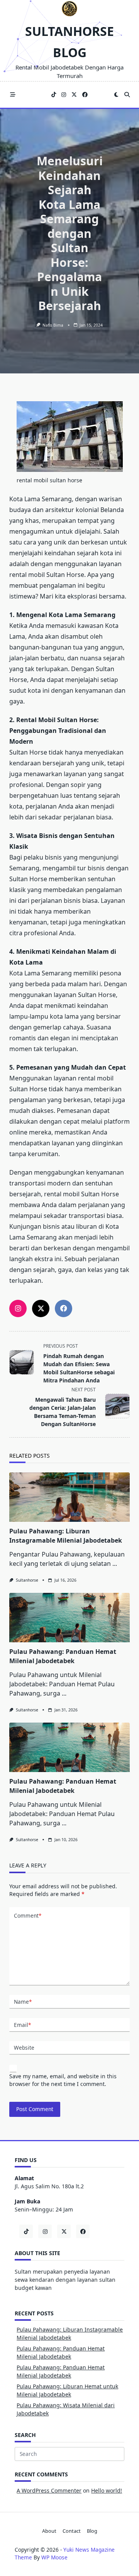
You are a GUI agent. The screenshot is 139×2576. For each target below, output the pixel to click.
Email (22, 2025)
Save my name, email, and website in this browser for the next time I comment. (63, 2080)
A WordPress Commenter (49, 2490)
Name (23, 2002)
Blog (92, 2531)
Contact (72, 2531)
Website (24, 2048)
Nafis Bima (53, 325)
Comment (28, 1915)
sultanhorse (27, 1580)
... (115, 1564)
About (49, 2531)
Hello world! (107, 2490)
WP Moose (54, 2557)
